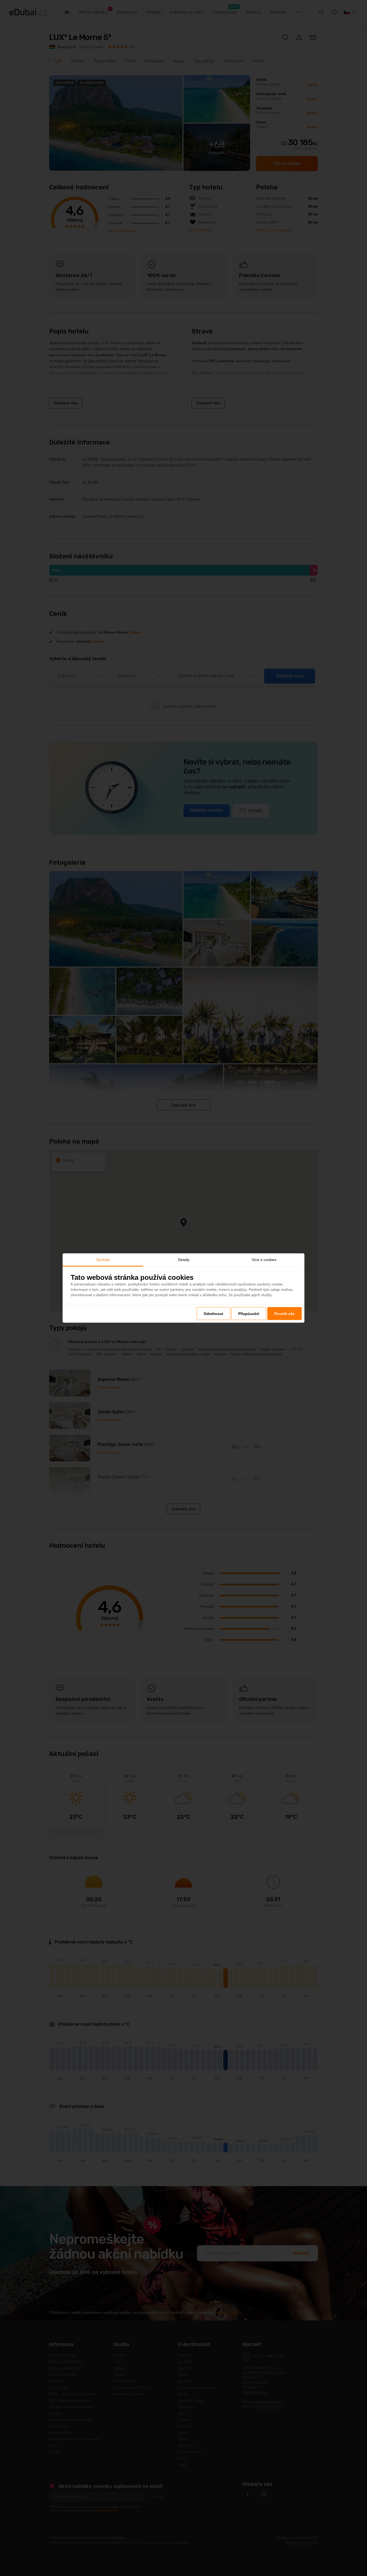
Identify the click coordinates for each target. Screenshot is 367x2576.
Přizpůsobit (249, 1314)
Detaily (184, 1259)
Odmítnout (213, 1314)
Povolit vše (285, 1314)
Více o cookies (264, 1259)
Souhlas (103, 1259)
